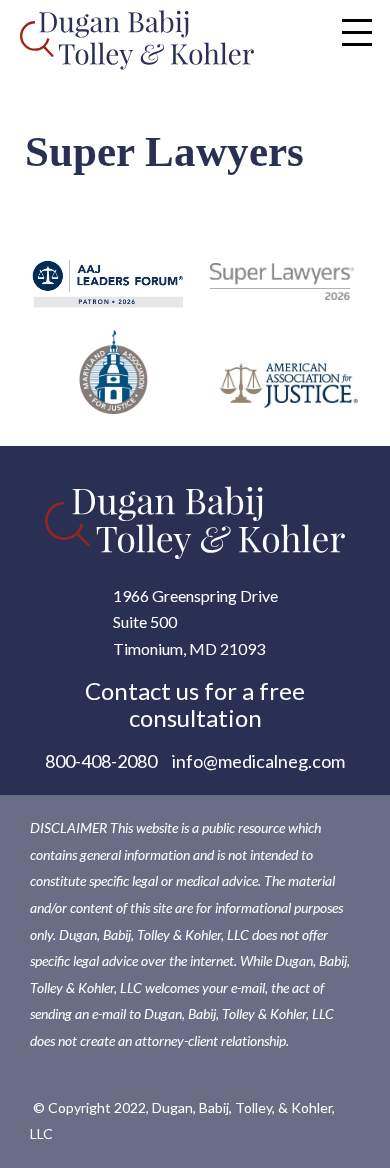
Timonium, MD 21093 (189, 648)
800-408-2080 (101, 761)
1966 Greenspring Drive (195, 595)
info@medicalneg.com (258, 761)
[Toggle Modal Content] (357, 32)
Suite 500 (145, 621)
